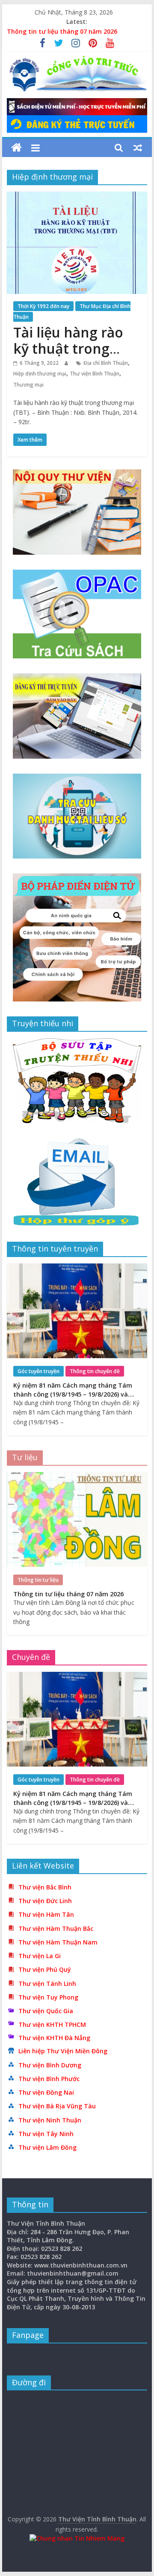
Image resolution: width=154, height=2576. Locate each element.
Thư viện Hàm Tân (46, 1914)
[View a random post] (138, 148)
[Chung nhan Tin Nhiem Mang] (77, 2538)
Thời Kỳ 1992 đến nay (43, 306)
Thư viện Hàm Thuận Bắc (56, 1928)
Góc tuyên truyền (38, 1371)
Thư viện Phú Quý (45, 1969)
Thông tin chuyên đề (95, 1371)
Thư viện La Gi (40, 1956)
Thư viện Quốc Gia (46, 2011)
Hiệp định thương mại (40, 374)
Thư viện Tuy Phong (48, 1997)
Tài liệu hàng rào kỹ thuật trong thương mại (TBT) (71, 349)
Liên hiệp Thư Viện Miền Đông (63, 2051)
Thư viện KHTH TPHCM (52, 2024)
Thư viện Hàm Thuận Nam (58, 1942)
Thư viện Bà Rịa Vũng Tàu (57, 2106)
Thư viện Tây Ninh (46, 2134)
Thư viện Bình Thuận (95, 374)
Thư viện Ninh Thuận (50, 2120)
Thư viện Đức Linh (45, 1901)
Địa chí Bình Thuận (106, 363)
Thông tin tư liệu (38, 1580)
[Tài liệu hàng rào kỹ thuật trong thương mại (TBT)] (77, 197)
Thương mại (28, 385)
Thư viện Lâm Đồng (47, 2147)
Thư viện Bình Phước (49, 2079)
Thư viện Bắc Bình (45, 1887)
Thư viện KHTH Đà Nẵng (54, 2038)
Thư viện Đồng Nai (46, 2092)
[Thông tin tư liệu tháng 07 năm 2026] (77, 1477)
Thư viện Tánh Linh (47, 1984)
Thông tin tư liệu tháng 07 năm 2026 (62, 31)
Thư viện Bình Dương (50, 2065)
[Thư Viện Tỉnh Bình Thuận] (16, 148)
